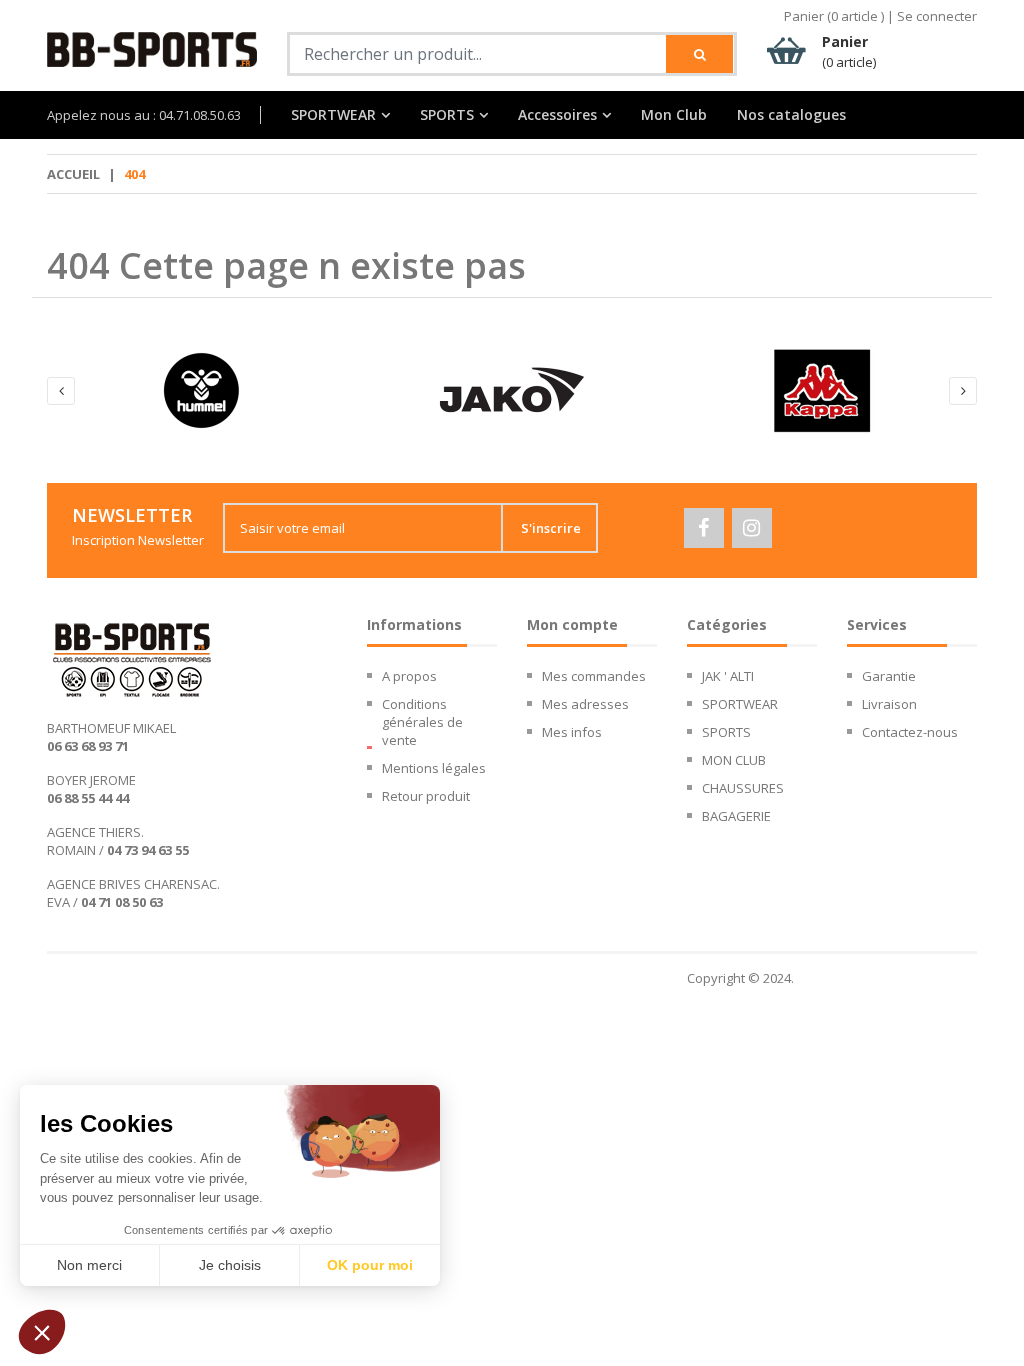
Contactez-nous (910, 732)
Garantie (889, 676)
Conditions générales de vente (422, 722)
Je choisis (230, 1265)
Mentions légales (434, 768)
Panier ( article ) (834, 16)
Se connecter (937, 16)
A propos (409, 676)
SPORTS (447, 115)
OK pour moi (370, 1265)
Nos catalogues (791, 115)
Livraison (889, 704)
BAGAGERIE (736, 816)
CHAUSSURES (743, 788)
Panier (849, 51)
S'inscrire (551, 528)
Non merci (89, 1265)
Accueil (73, 174)
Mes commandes (594, 676)
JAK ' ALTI (728, 676)
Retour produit (426, 796)
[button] (42, 1332)
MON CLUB (734, 760)
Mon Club (674, 115)
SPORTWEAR (333, 115)
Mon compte (572, 624)
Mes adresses (585, 704)
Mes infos (572, 732)
